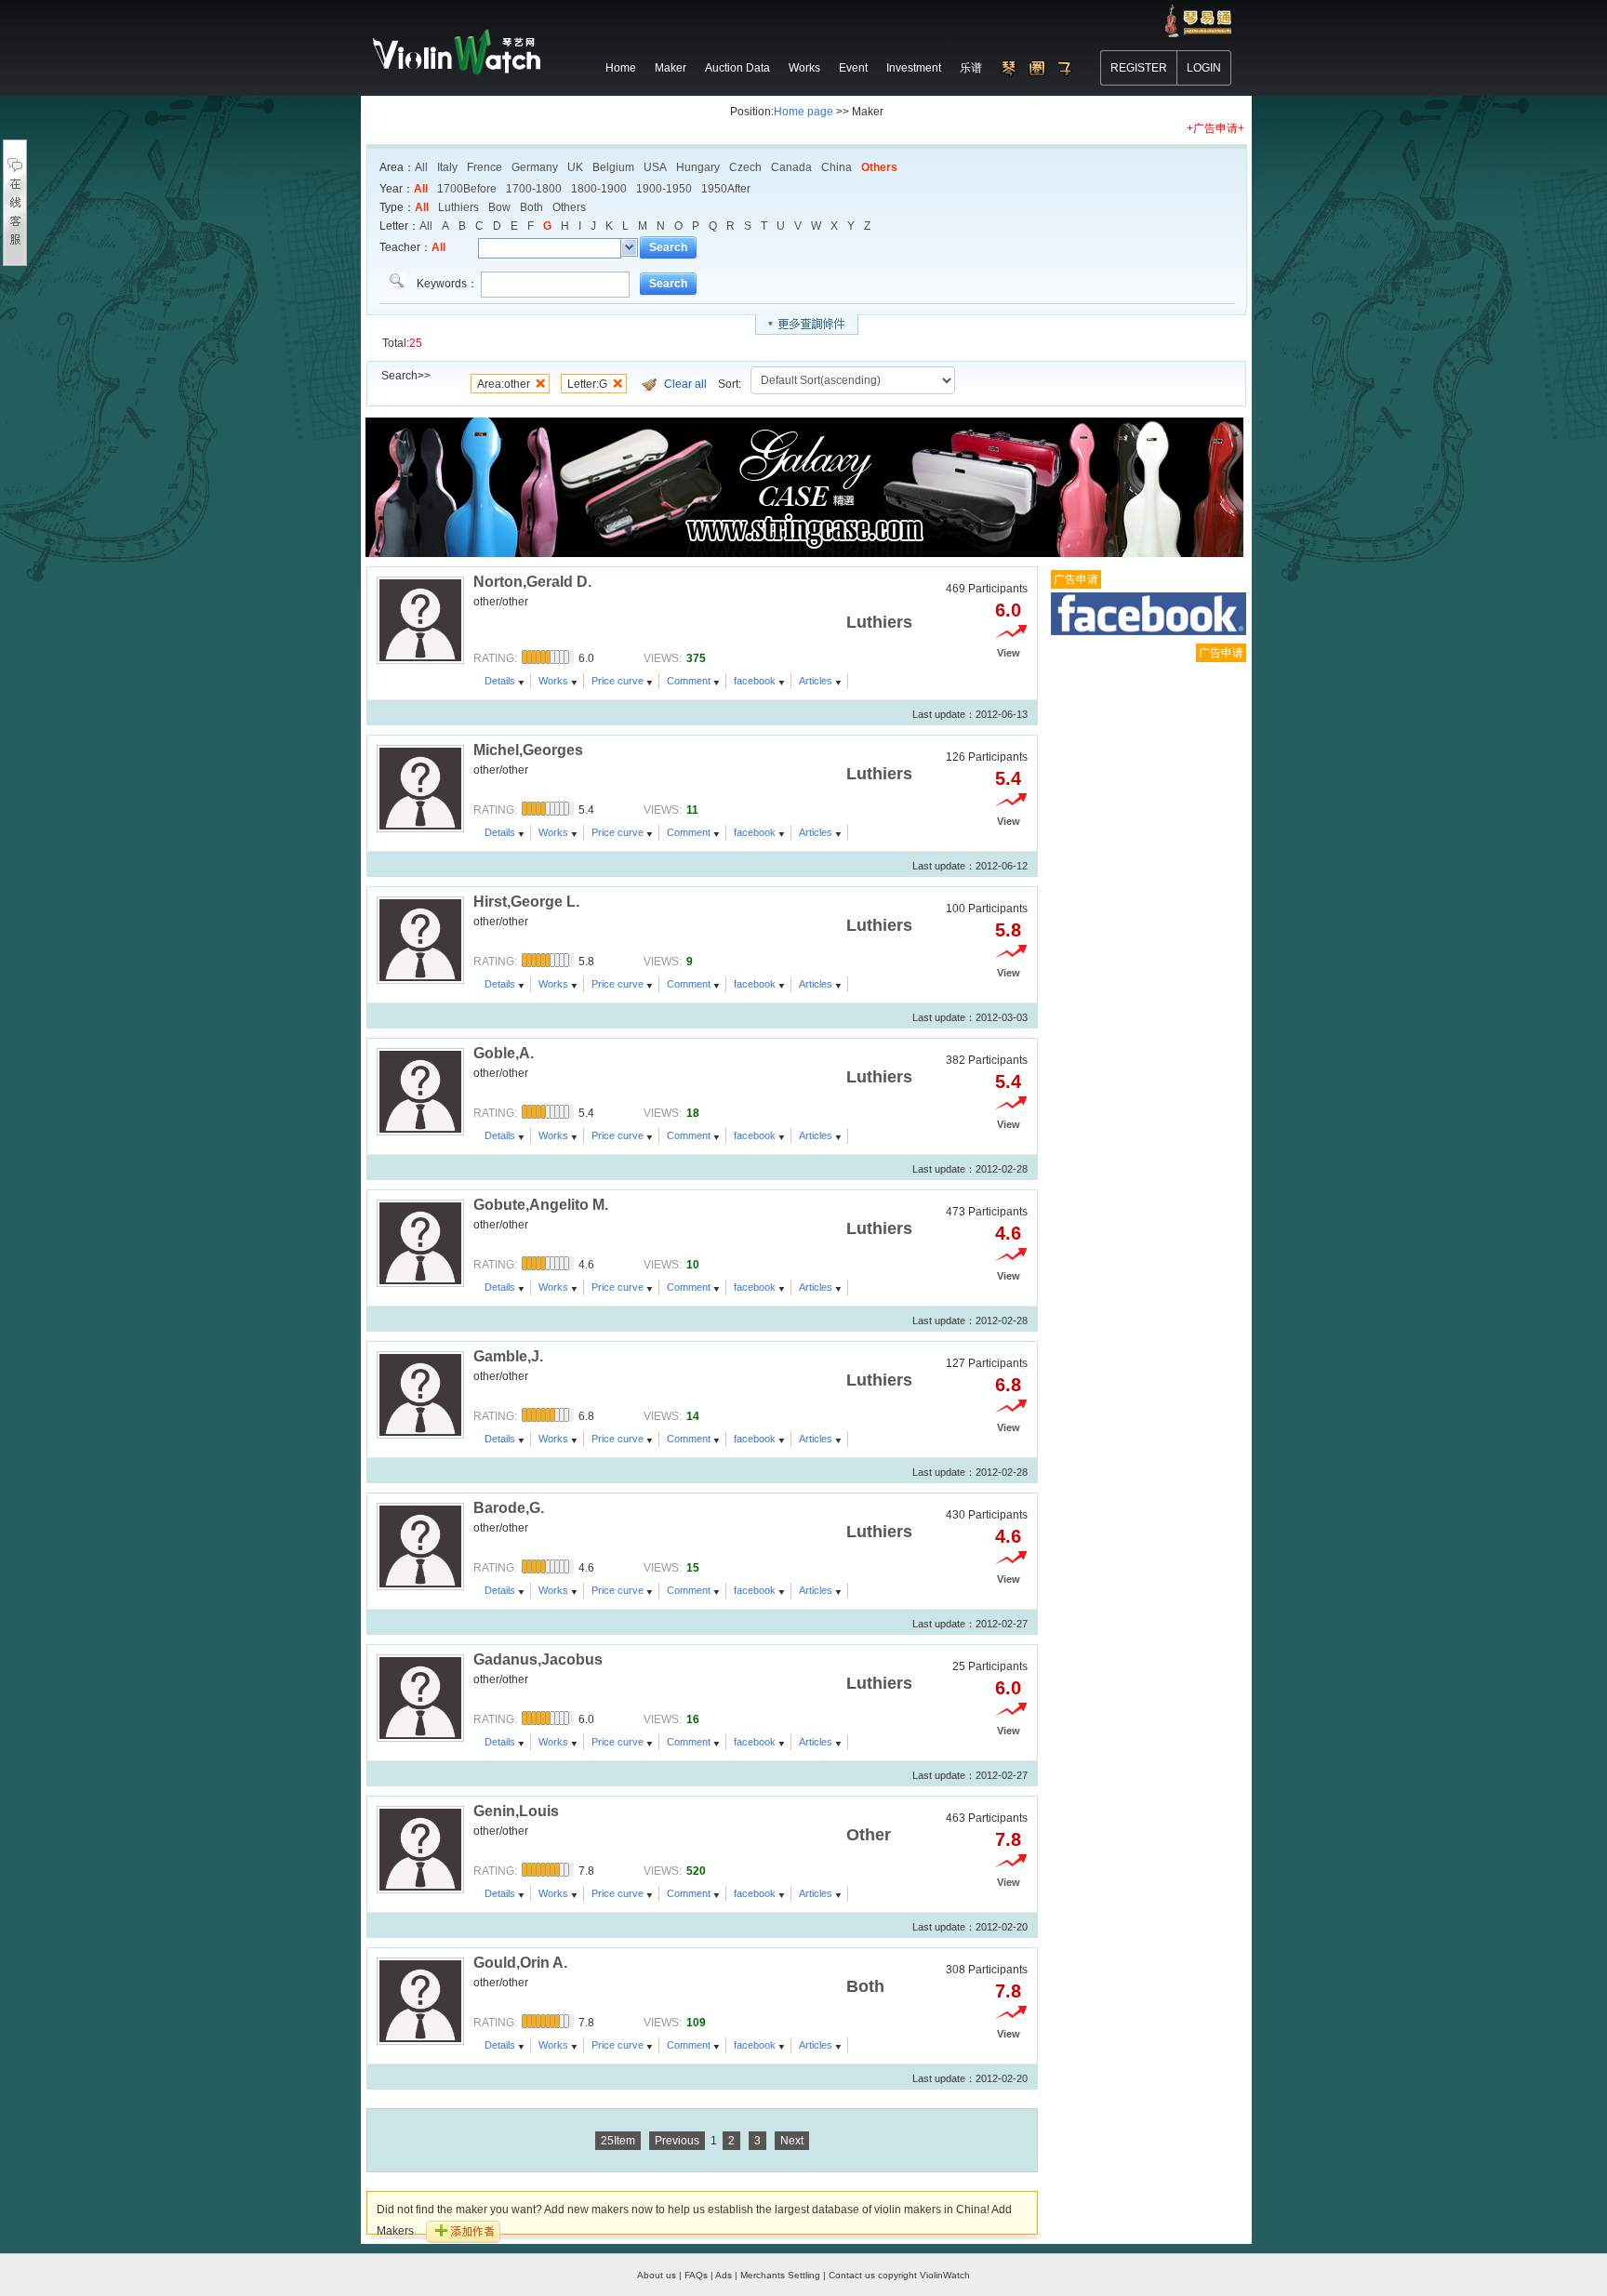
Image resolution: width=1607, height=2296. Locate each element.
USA (655, 167)
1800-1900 (599, 189)
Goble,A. (504, 1053)
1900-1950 (664, 189)
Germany (535, 167)
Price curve (618, 681)
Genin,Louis (516, 1811)
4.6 (1008, 1233)
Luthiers (458, 207)
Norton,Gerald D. (532, 582)
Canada (791, 167)
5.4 (1008, 778)
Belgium (613, 167)
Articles (816, 681)
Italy (447, 167)
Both (531, 207)
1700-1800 (534, 189)
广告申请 (1076, 579)
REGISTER (1139, 68)
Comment (689, 681)
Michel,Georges (528, 750)
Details (500, 681)
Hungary (698, 167)
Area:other (504, 384)
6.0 (1008, 610)
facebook (755, 681)
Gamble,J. (508, 1356)
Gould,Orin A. (520, 1963)
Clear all (685, 384)
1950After (726, 189)
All (421, 167)
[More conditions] (807, 325)
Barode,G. (509, 1508)
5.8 (1008, 930)
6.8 (1008, 1385)
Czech (745, 167)
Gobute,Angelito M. (541, 1205)
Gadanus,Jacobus (538, 1659)
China (837, 167)
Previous (677, 2141)
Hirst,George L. (526, 902)
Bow (499, 207)
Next (792, 2141)
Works (553, 681)
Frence (485, 167)
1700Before (467, 189)
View (1009, 653)
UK (575, 167)
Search (668, 247)
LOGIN (1204, 68)
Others (879, 167)
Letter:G (587, 384)
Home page (803, 112)
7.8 (1008, 1839)
